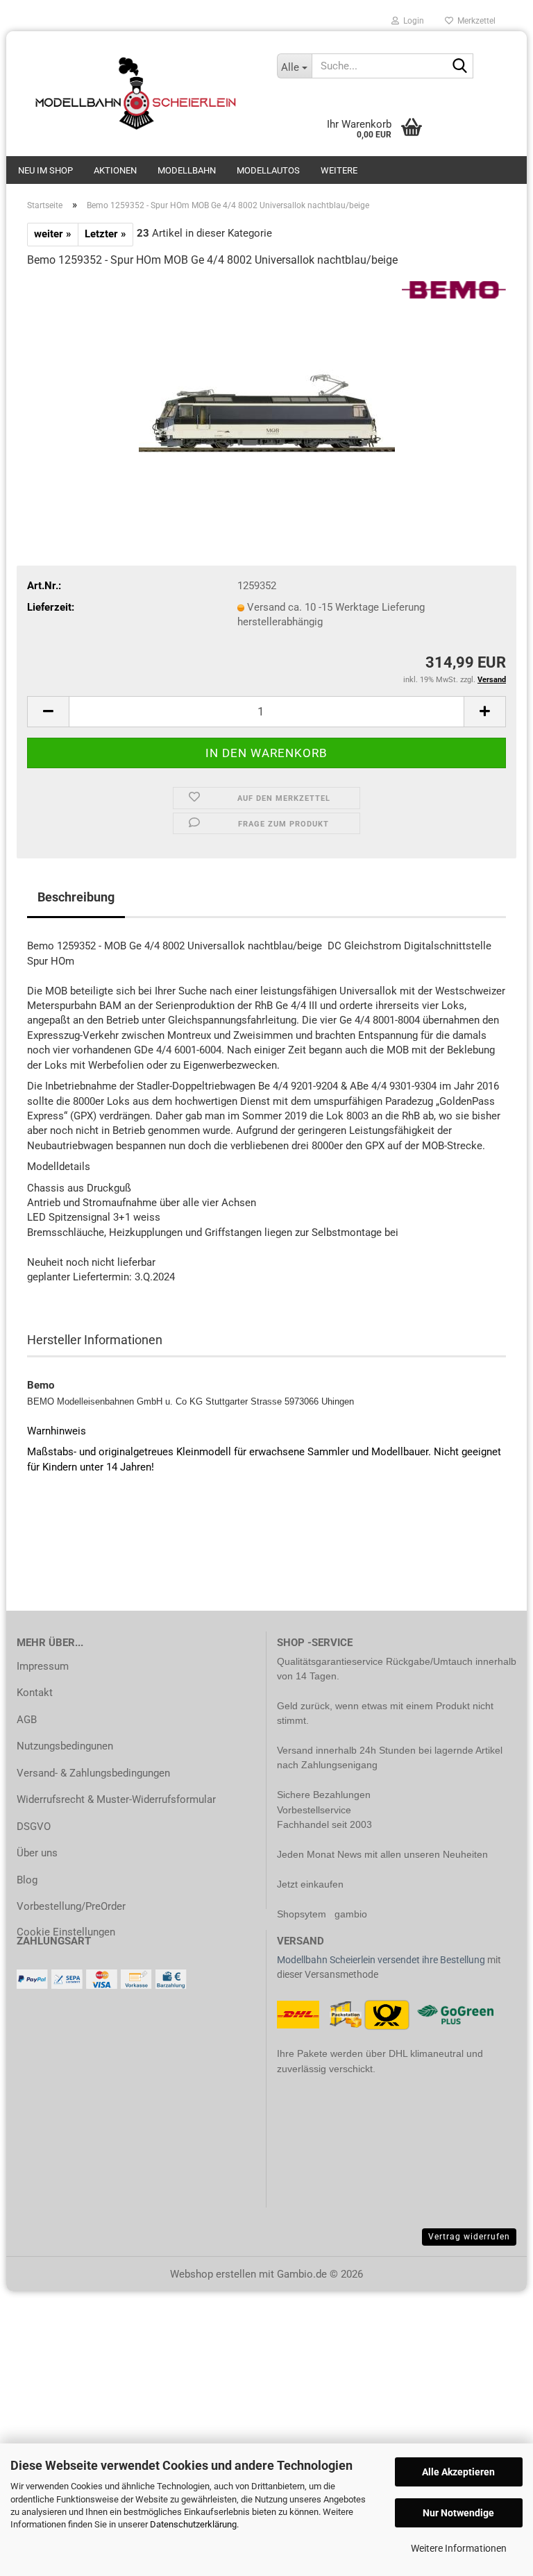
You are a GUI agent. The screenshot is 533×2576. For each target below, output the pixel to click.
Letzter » (105, 234)
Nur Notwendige (458, 2513)
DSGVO (34, 1827)
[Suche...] (460, 67)
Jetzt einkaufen (310, 1884)
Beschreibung (76, 897)
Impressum (43, 1666)
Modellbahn (187, 170)
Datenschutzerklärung (193, 2524)
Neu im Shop (45, 170)
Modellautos (268, 170)
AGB (27, 1720)
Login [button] (412, 21)
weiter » (53, 234)
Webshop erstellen (213, 2274)
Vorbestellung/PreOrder (71, 1906)
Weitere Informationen (459, 2548)
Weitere (339, 170)
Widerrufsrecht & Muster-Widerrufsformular (116, 1799)
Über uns (37, 1853)
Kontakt (35, 1693)
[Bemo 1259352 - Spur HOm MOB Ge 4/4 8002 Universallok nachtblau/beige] (267, 384)
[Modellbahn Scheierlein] (136, 94)
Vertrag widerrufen (469, 2237)
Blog (27, 1880)
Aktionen (115, 170)
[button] (48, 712)
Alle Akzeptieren (458, 2472)
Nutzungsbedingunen (65, 1746)
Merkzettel (474, 21)
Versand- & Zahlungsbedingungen (93, 1773)
